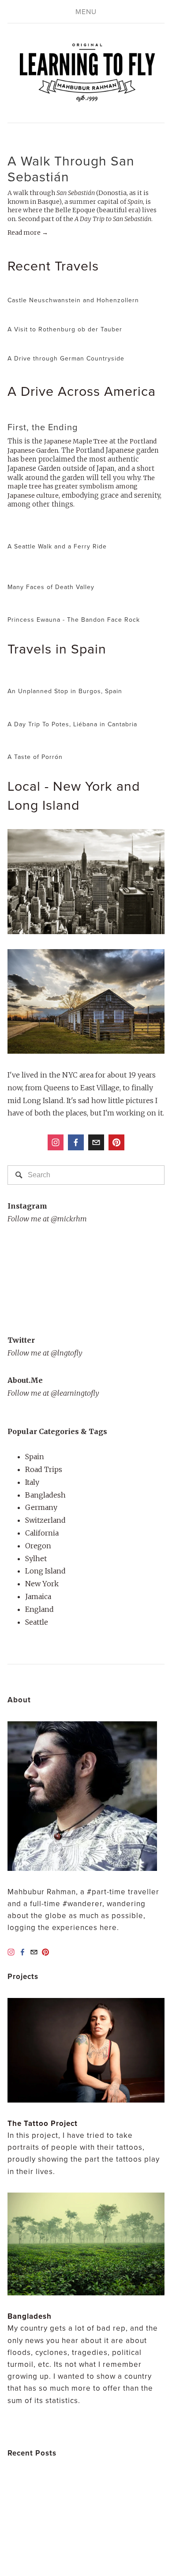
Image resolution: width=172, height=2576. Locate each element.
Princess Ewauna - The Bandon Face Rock (74, 620)
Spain (135, 202)
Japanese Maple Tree (76, 441)
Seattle (37, 1622)
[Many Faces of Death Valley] (86, 569)
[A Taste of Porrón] (36, 743)
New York (42, 1584)
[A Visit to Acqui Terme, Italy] (49, 2496)
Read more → (28, 233)
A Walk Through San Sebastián (71, 169)
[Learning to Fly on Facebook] (76, 1142)
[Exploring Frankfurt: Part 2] (49, 2478)
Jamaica (38, 1596)
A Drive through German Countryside (66, 358)
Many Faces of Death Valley (51, 587)
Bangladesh (45, 1495)
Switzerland (45, 1520)
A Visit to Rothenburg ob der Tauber (65, 329)
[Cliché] (101, 2532)
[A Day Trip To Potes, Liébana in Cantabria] (72, 710)
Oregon (38, 1546)
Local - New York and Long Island (74, 795)
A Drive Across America (82, 391)
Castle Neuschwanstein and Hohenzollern (73, 300)
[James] (146, 2514)
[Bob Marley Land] (59, 2532)
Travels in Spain (57, 648)
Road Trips (44, 1469)
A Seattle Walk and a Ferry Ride (57, 546)
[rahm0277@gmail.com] (96, 1142)
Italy (32, 1482)
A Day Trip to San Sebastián (113, 219)
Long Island (45, 1571)
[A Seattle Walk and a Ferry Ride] (57, 532)
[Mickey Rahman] (56, 1142)
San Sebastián (76, 193)
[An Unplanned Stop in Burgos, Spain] (65, 677)
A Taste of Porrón (35, 757)
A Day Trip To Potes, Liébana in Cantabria (72, 724)
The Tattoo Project (43, 2123)
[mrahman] (116, 1142)
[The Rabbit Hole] (25, 2532)
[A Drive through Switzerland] (51, 2514)
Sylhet (36, 1558)
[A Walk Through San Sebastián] (86, 142)
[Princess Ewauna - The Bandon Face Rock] (74, 606)
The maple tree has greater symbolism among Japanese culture (81, 487)
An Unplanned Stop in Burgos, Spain (65, 691)
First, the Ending (43, 427)
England (39, 1609)
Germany (41, 1507)
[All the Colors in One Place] (112, 2514)
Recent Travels (53, 265)
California (42, 1533)
